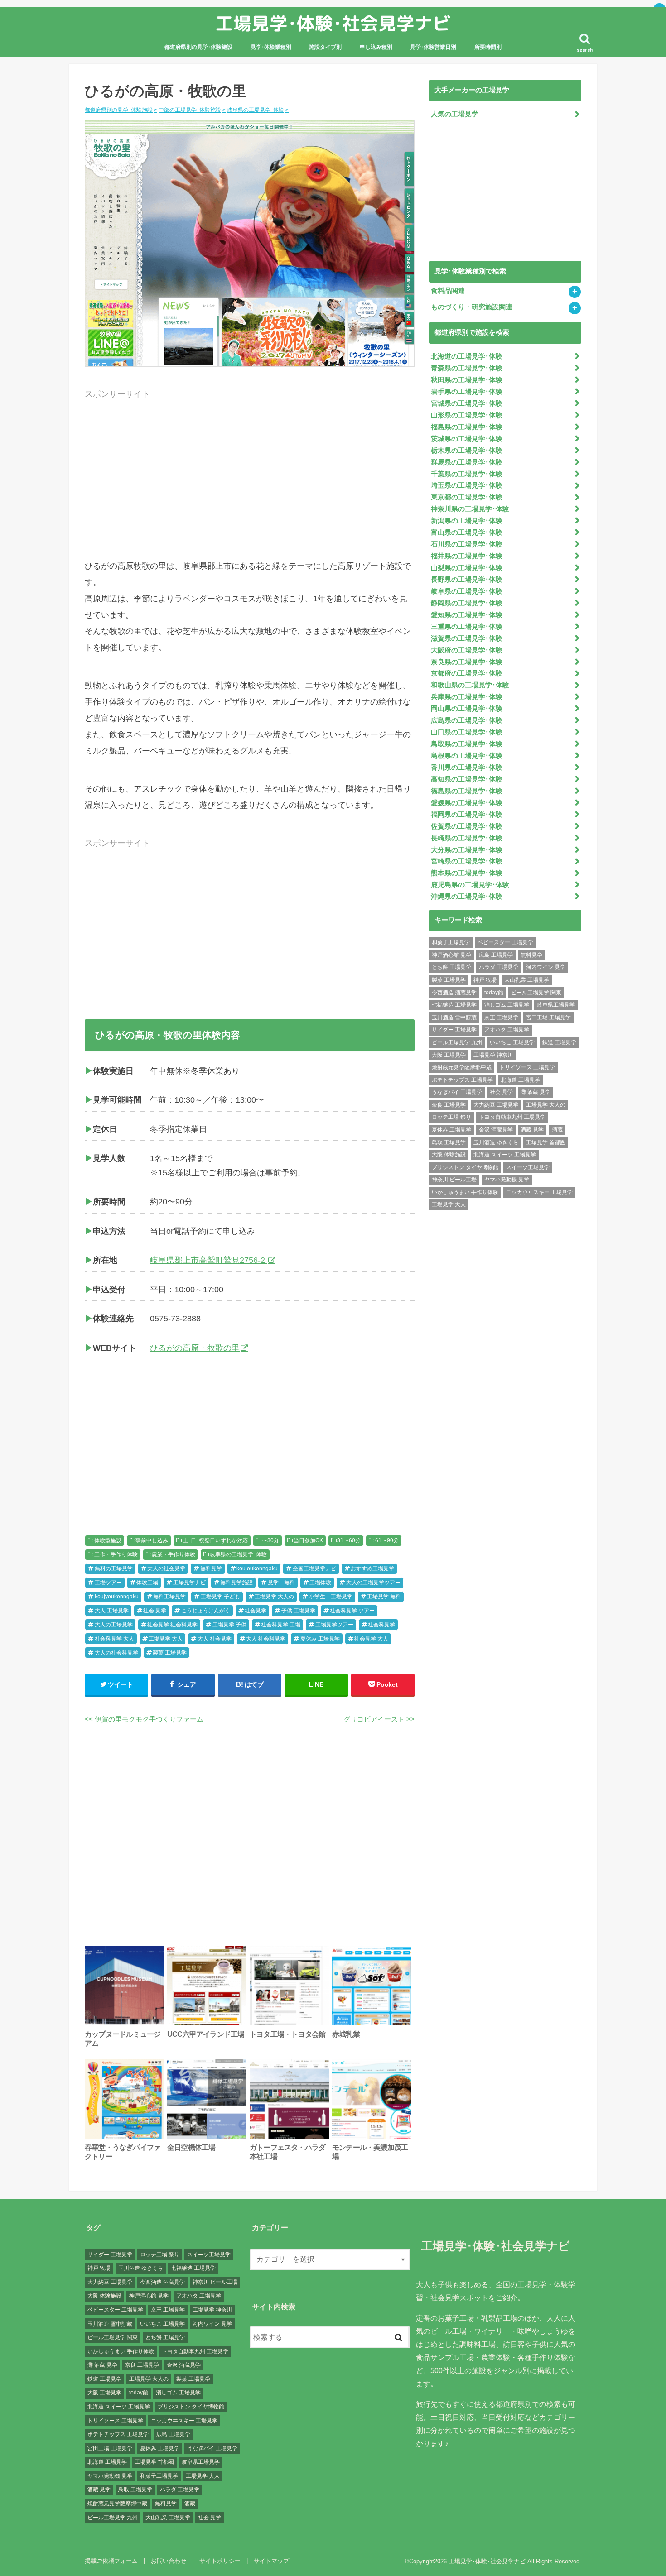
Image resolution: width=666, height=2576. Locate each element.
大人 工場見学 (112, 1611)
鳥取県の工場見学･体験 (467, 744)
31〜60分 (349, 1540)
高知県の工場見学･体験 (467, 779)
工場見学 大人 (166, 1639)
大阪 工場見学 (449, 1055)
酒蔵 (557, 1130)
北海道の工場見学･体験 (467, 356)
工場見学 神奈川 (493, 1055)
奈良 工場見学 (449, 1105)
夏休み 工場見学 (320, 1639)
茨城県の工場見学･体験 (467, 439)
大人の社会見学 (166, 1569)
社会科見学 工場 (281, 1625)
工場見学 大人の (274, 1597)
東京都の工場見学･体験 (467, 497)
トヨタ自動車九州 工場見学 (512, 1117)
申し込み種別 (376, 47)
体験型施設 (108, 1540)
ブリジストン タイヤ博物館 (465, 1167)
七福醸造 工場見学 (454, 1005)
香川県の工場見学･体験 (467, 768)
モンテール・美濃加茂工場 (370, 2152)
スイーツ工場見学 (528, 1167)
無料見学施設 (236, 1583)
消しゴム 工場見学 (507, 1005)
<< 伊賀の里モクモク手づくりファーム (144, 1719)
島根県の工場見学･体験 (467, 756)
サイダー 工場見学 (454, 1030)
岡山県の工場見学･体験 (467, 709)
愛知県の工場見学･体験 (467, 615)
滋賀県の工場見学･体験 (467, 638)
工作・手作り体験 (116, 1554)
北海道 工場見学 (520, 1080)
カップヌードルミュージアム (123, 2039)
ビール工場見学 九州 (457, 1042)
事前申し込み (152, 1540)
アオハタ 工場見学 (507, 1030)
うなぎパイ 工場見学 (457, 1092)
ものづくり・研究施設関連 (472, 307)
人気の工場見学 (455, 114)
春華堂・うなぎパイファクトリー (123, 2152)
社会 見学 (155, 1611)
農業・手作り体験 (174, 1554)
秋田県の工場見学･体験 (467, 380)
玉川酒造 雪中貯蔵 (454, 1017)
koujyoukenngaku (117, 1597)
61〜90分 (387, 1540)
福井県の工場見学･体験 (467, 556)
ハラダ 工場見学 (499, 967)
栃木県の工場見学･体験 (467, 451)
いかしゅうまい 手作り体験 (465, 1192)
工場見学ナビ (189, 1583)
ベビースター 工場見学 (505, 942)
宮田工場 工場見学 (548, 1017)
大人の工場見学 (114, 1625)
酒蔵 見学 (532, 1130)
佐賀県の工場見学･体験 (467, 826)
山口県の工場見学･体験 (467, 732)
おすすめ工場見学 (372, 1569)
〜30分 (270, 1540)
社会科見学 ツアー (352, 1611)
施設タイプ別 (325, 47)
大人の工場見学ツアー (373, 1583)
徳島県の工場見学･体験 (467, 791)
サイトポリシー (220, 2561)
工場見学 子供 (229, 1625)
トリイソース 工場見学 (527, 1067)
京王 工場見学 (501, 1017)
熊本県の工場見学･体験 (467, 873)
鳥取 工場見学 (449, 1142)
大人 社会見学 (215, 1639)
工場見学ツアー (334, 1625)
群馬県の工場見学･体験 (467, 462)
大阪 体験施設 (449, 1155)
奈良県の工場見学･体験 (467, 662)
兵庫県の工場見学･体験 (467, 697)
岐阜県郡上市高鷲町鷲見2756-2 (209, 1260)
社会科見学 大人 (114, 1639)
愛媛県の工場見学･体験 (467, 803)
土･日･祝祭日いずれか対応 (215, 1540)
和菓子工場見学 (451, 942)
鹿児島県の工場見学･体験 (470, 885)
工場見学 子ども (220, 1597)
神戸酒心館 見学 (451, 955)
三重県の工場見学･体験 (467, 627)
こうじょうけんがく (206, 1611)
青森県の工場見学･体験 (467, 368)
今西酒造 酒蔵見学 (454, 993)
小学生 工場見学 (331, 1597)
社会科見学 (381, 1625)
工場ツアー (108, 1583)
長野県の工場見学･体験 (467, 580)
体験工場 (147, 1583)
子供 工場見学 (298, 1611)
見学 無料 (281, 1583)
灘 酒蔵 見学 (536, 1092)
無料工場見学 (169, 1597)
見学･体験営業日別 (433, 47)
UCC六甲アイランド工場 (206, 2034)
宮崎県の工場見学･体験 (467, 861)
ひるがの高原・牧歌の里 (195, 1348)
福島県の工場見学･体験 (467, 427)
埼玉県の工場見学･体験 (467, 485)
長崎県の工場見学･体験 (467, 838)
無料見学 (211, 1569)
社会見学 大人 (371, 1639)
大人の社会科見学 (116, 1653)
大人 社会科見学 (266, 1639)
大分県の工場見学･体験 (467, 850)
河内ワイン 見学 (546, 967)
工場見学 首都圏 (546, 1142)
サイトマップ (271, 2561)
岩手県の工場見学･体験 (467, 392)
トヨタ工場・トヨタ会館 (287, 2034)
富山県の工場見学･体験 (467, 532)
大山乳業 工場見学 (527, 980)
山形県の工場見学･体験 (467, 415)
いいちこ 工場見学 (512, 1042)
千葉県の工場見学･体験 (467, 474)
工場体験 (320, 1583)
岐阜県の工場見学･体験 (238, 1554)
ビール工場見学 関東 (536, 993)
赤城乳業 (346, 2034)
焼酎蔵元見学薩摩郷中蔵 (462, 1067)
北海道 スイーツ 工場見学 (505, 1155)
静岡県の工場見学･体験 (467, 603)
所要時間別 (488, 47)
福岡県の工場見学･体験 (467, 815)
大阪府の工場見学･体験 (467, 650)
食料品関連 (448, 291)
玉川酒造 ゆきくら (496, 1142)
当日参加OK (308, 1540)
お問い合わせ (169, 2561)
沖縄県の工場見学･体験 (467, 897)
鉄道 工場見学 (559, 1042)
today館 (494, 993)
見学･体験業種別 (271, 47)
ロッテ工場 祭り (451, 1117)
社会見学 (256, 1611)
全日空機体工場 (191, 2147)
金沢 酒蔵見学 (496, 1130)
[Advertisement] (250, 487)
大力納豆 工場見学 (496, 1105)
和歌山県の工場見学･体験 (470, 685)
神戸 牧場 (485, 980)
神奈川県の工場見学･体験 (470, 509)
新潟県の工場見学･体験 (467, 521)
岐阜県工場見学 (556, 1005)
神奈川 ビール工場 (454, 1180)
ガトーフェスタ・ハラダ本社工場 (287, 2152)
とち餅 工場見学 (451, 967)
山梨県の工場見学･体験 (467, 568)
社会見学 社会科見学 (172, 1625)
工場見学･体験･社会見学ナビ (333, 23)
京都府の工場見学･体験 (467, 673)
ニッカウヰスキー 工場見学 (539, 1192)
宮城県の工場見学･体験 (467, 403)
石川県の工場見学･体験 (467, 544)
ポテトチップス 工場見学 (462, 1080)
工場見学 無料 (384, 1597)
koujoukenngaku (257, 1569)
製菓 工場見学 (170, 1653)
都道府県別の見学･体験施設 (198, 47)
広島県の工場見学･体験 (467, 720)
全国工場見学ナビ (314, 1569)
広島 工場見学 (496, 955)
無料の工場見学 (114, 1569)
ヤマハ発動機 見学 (507, 1180)
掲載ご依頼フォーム (111, 2561)
